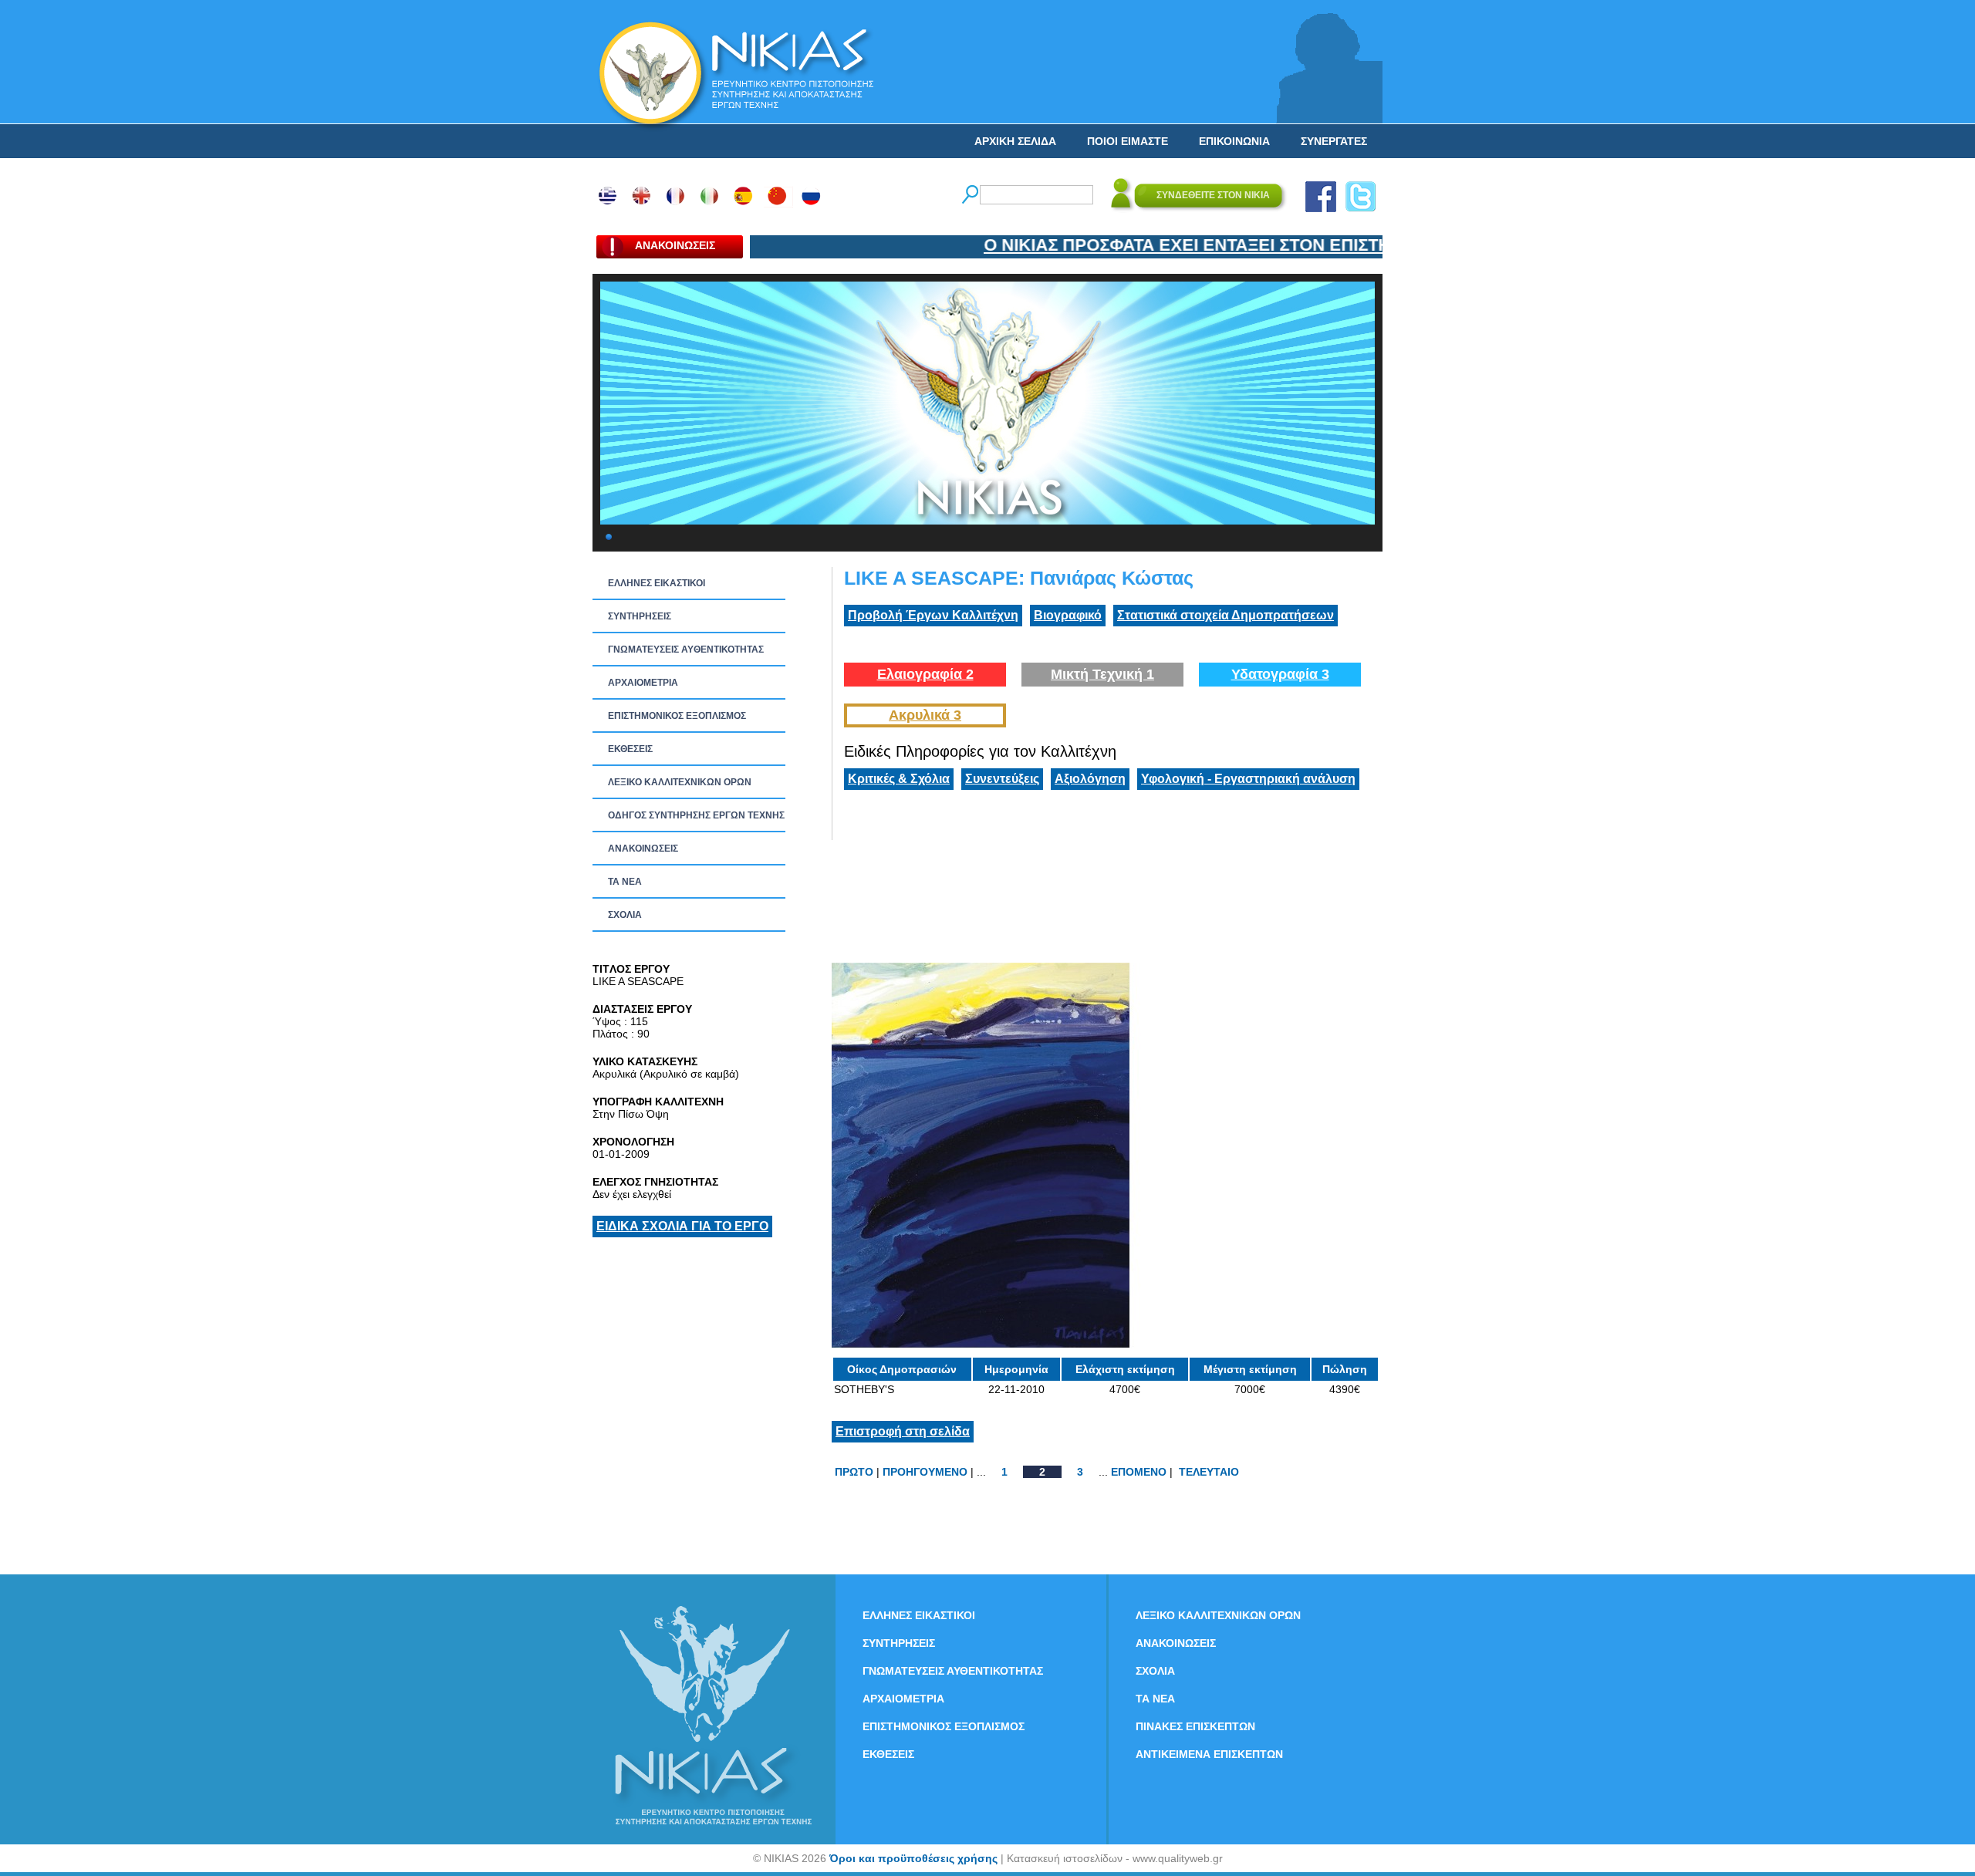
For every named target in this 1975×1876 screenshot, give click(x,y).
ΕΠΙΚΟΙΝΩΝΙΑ (1234, 141)
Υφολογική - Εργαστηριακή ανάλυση (1248, 779)
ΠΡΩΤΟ (854, 1472)
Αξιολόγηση (1090, 779)
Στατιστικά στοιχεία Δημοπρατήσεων (1226, 615)
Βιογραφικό (1068, 615)
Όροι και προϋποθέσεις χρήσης (913, 1858)
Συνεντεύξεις (1002, 779)
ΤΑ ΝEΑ (625, 882)
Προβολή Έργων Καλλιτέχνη (933, 615)
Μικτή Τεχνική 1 (1102, 674)
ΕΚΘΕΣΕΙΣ (630, 749)
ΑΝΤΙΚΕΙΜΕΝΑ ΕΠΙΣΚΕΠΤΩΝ (1209, 1754)
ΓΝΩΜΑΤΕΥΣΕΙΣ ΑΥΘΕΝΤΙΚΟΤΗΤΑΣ (686, 650)
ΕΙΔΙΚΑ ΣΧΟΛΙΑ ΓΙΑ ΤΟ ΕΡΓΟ (682, 1226)
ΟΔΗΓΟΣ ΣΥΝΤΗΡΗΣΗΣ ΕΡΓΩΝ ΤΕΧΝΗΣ (696, 815)
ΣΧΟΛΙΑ (625, 915)
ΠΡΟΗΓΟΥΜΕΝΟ (925, 1472)
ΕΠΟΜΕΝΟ (1139, 1472)
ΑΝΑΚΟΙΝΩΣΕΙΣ (643, 849)
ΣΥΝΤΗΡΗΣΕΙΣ (640, 616)
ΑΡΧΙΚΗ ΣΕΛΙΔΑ (1015, 141)
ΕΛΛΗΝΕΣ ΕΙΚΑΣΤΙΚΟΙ (657, 583)
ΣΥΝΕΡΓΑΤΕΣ (1334, 141)
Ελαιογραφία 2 (925, 674)
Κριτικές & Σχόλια (899, 779)
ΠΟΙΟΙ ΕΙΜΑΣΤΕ (1128, 141)
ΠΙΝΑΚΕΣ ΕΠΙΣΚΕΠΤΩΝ (1195, 1726)
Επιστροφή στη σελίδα (903, 1431)
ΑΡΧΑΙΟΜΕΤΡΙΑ (643, 683)
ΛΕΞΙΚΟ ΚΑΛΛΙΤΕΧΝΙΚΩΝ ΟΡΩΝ (680, 782)
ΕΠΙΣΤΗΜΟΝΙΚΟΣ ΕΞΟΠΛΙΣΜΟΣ (677, 716)
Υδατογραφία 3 (1280, 674)
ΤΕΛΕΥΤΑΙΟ (1209, 1472)
